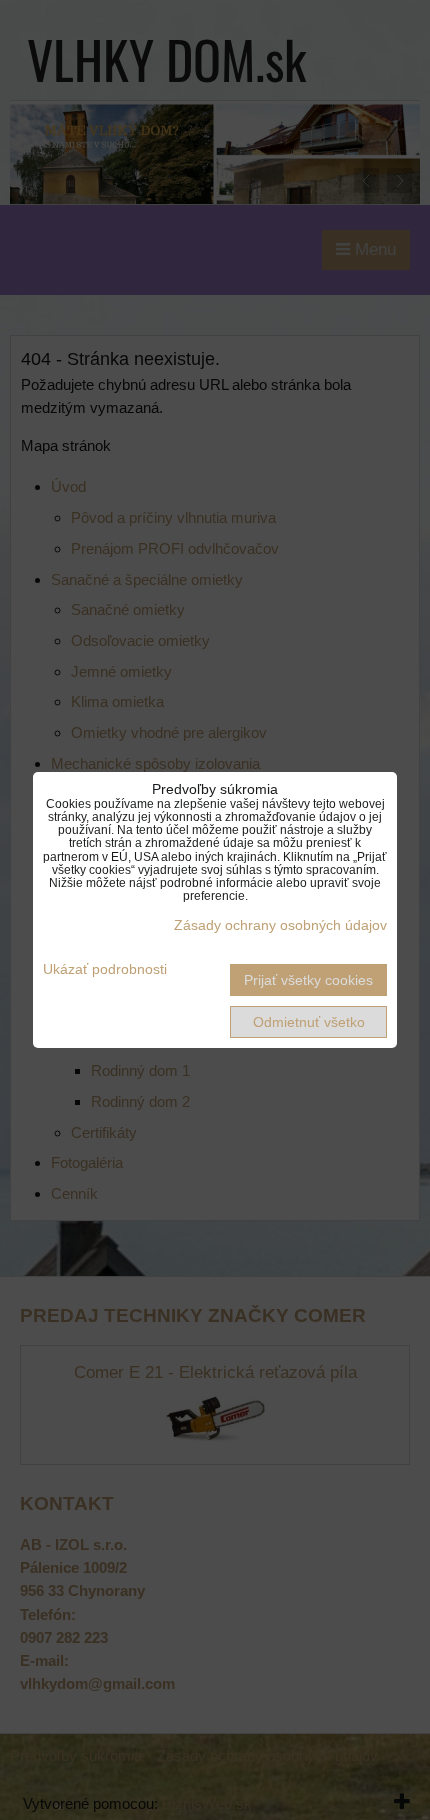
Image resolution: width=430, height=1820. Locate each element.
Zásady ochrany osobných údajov (280, 925)
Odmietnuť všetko (309, 1022)
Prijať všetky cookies (308, 980)
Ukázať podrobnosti (105, 969)
